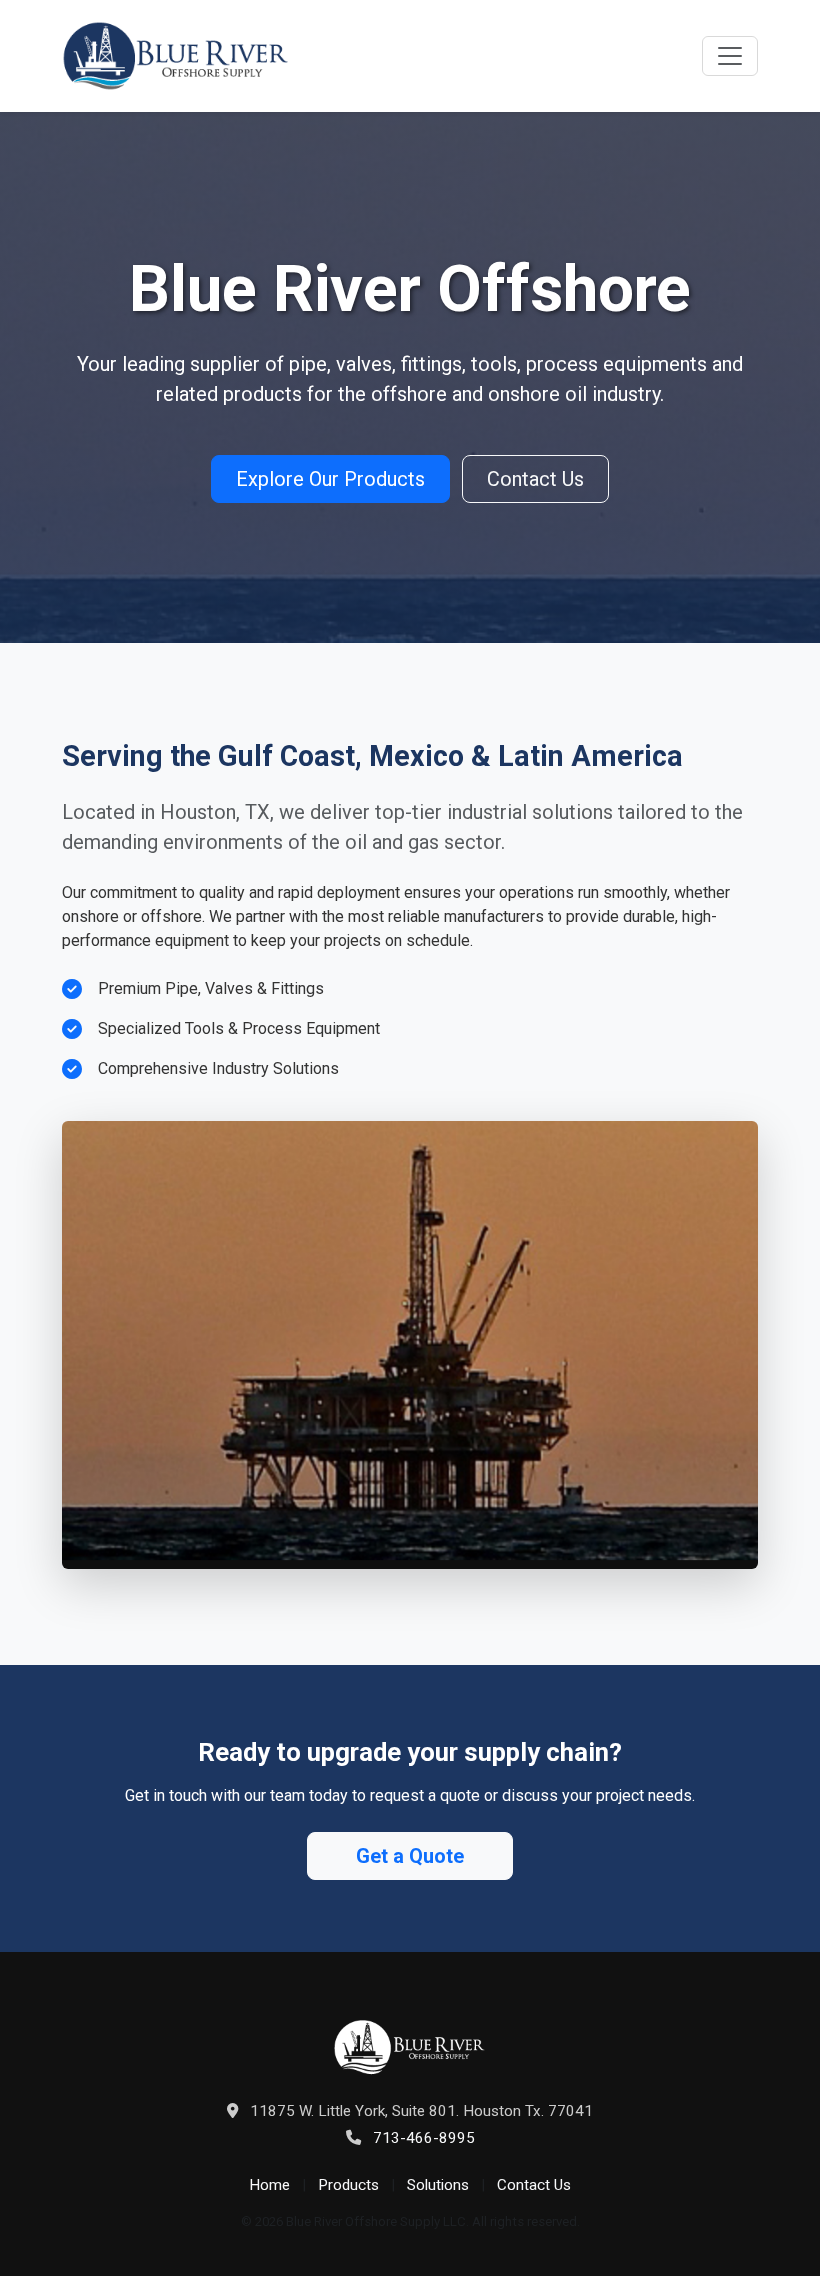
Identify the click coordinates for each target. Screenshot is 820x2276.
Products (348, 2185)
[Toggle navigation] (730, 56)
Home (269, 2185)
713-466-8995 (424, 2138)
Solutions (438, 2185)
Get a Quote (410, 1856)
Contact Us (535, 479)
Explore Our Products (330, 479)
